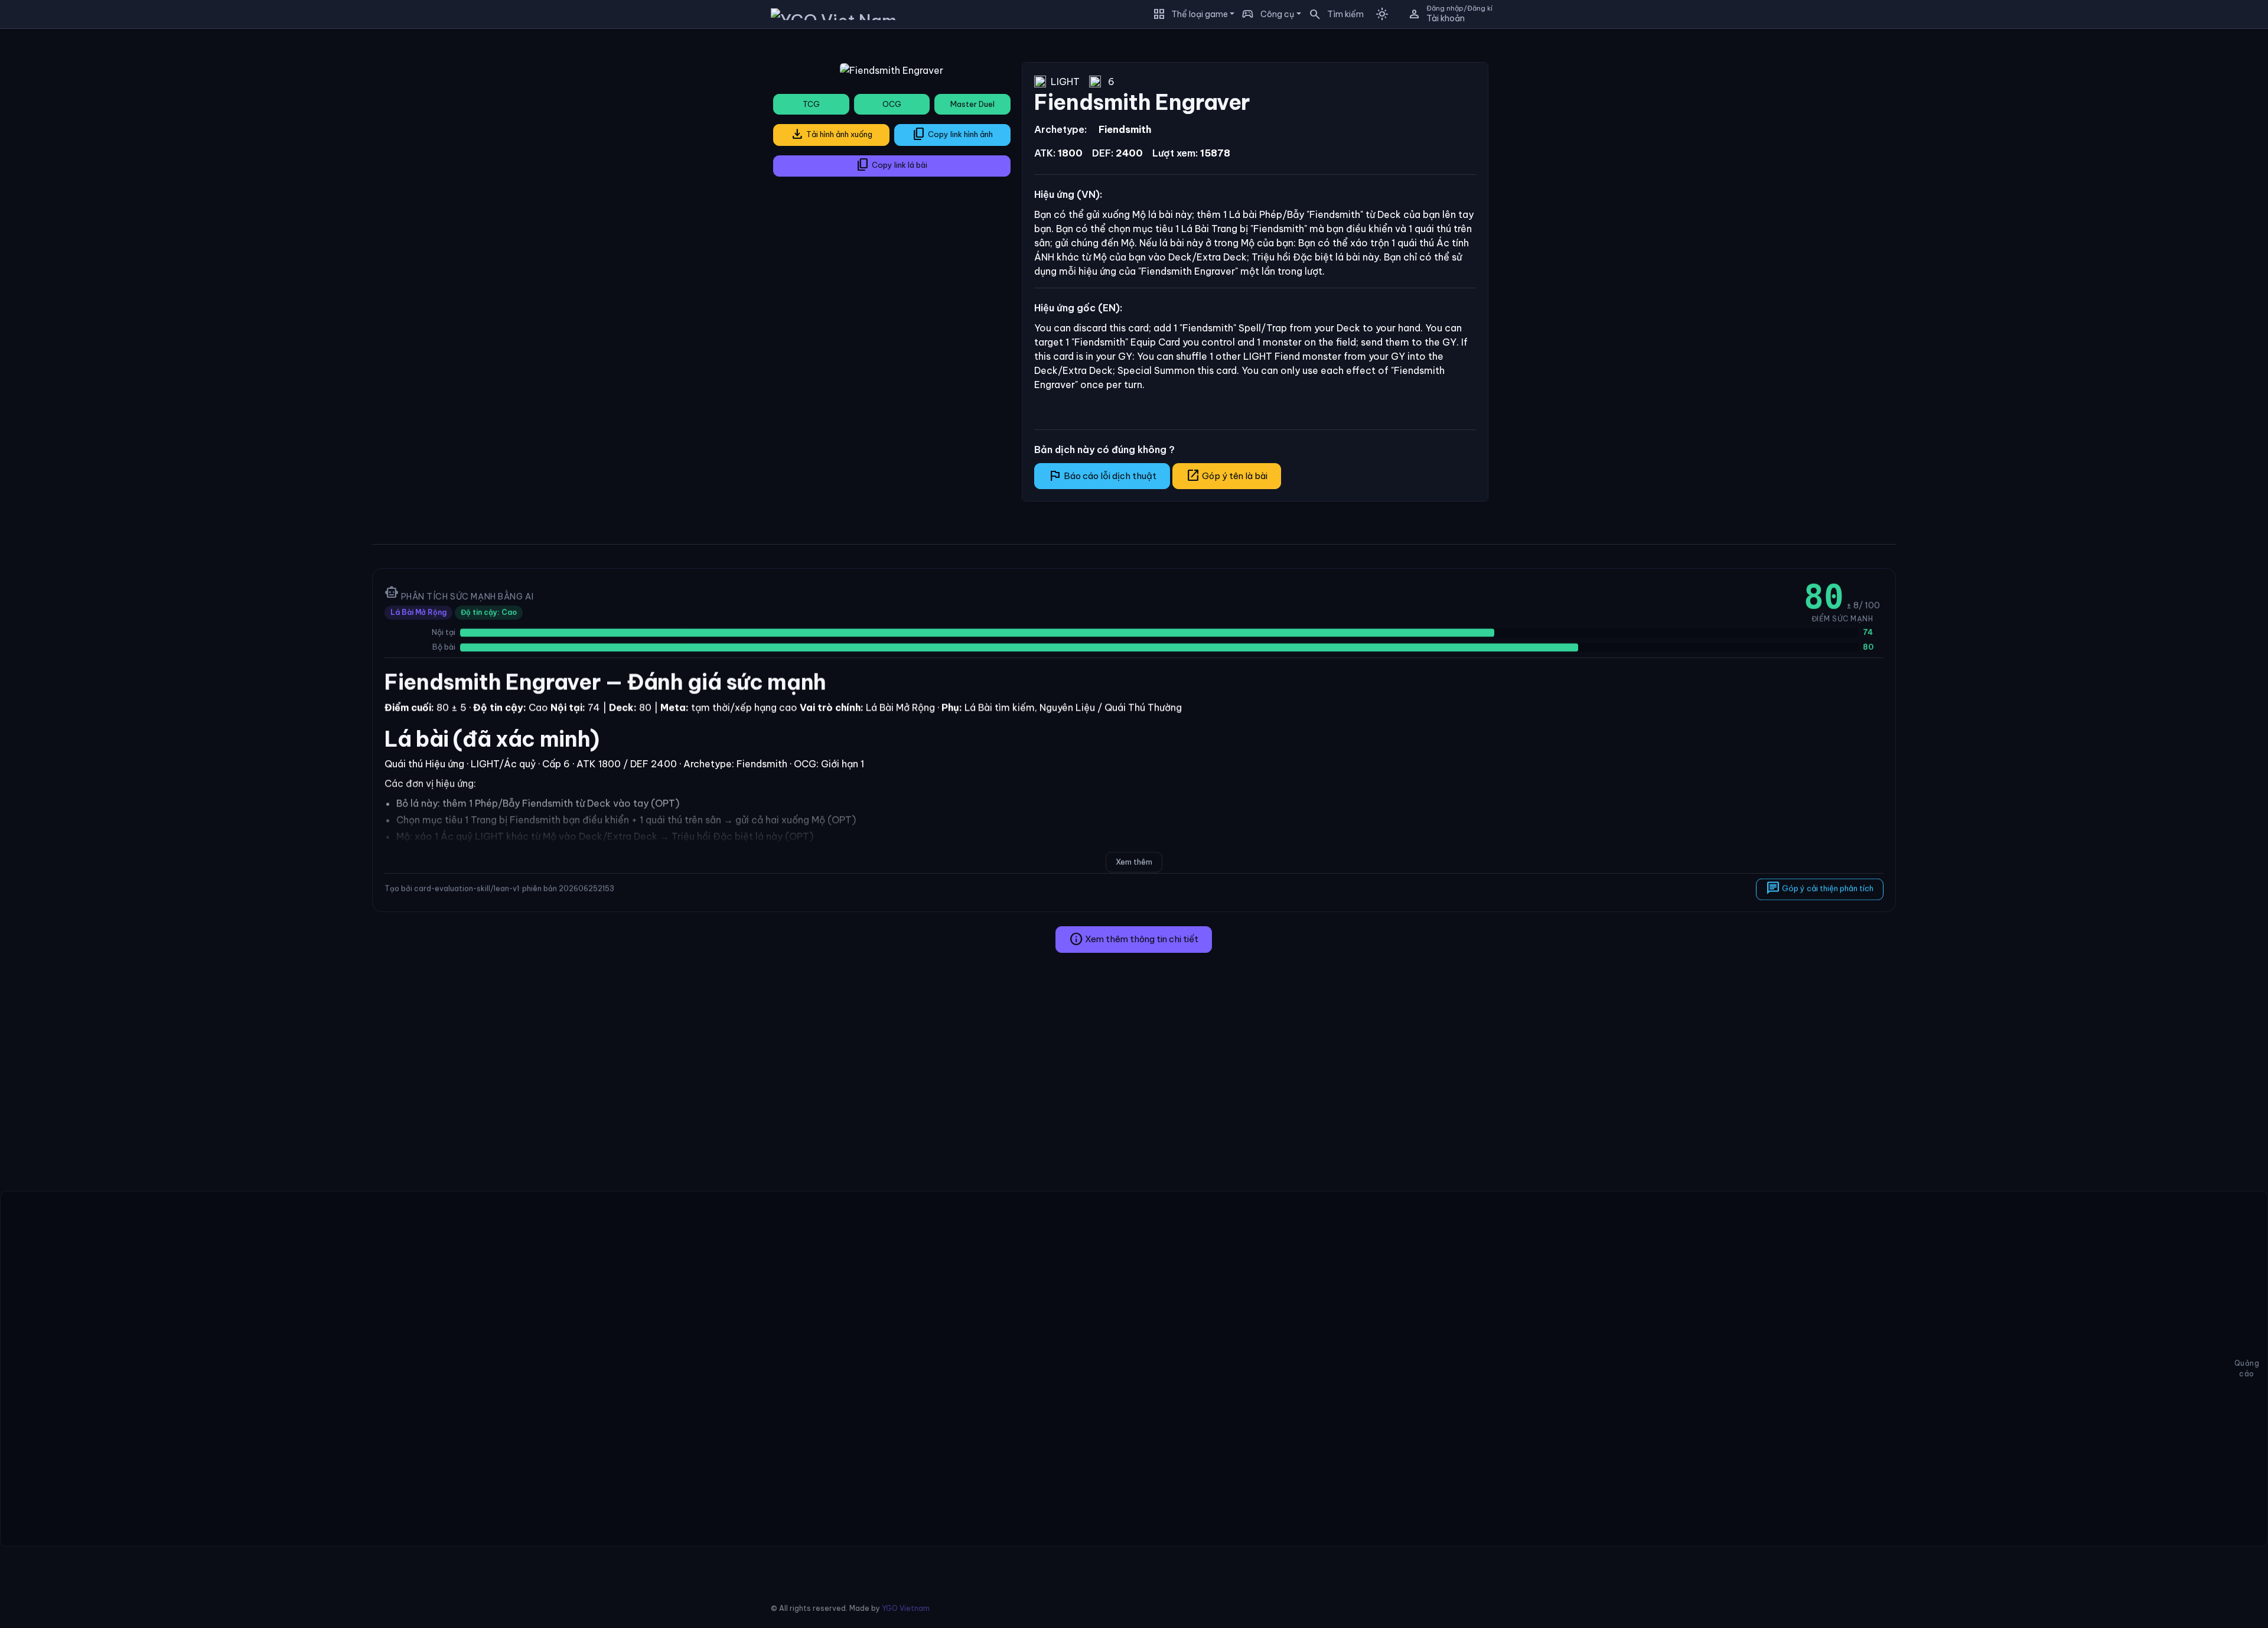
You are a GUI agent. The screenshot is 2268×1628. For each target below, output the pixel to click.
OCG (892, 104)
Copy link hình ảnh (952, 134)
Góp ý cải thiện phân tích (1820, 888)
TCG (811, 104)
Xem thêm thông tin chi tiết (1134, 939)
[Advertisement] (182, 121)
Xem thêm (1134, 862)
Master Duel (972, 104)
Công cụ (1277, 14)
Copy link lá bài (892, 165)
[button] (1332, 14)
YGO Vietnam (906, 1608)
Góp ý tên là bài (1227, 476)
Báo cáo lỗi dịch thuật (1102, 476)
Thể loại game (1200, 14)
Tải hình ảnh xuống (831, 134)
